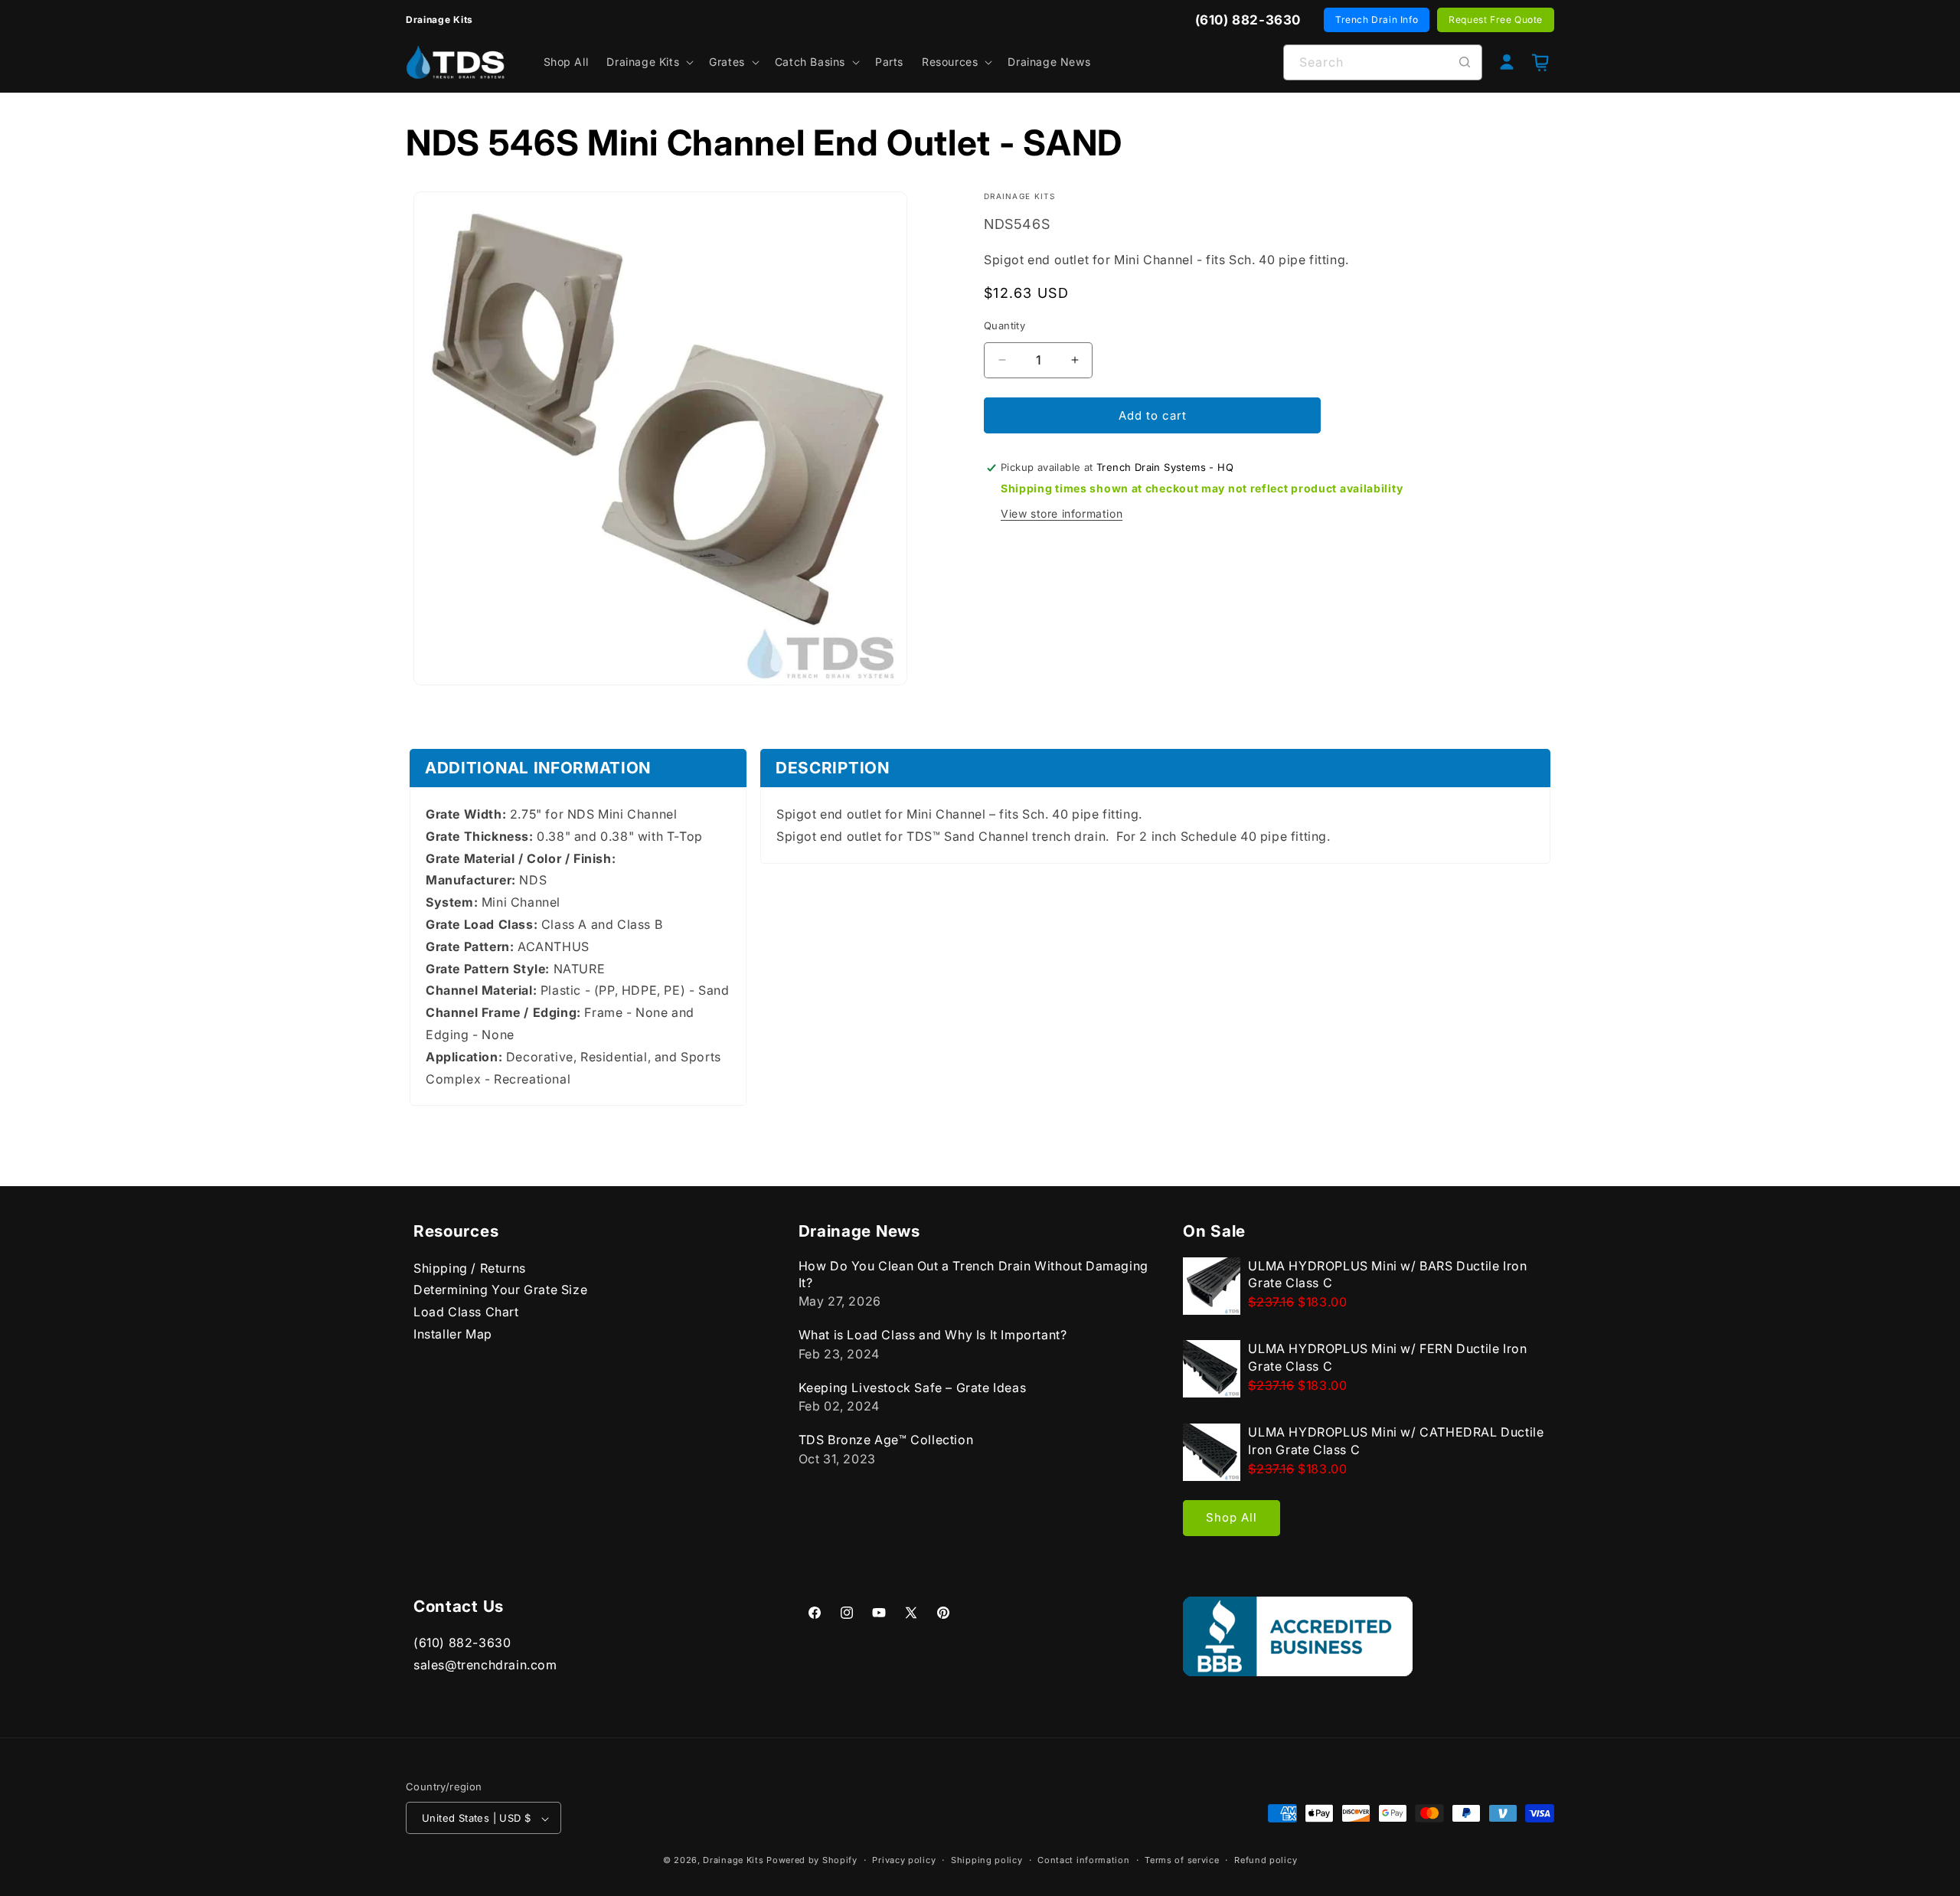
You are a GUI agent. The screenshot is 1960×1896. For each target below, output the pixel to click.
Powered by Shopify (812, 1861)
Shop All (1232, 1517)
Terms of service (1182, 1861)
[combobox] (1383, 62)
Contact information (1083, 1861)
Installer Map (453, 1333)
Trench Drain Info (1377, 20)
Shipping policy (987, 1861)
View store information (1062, 513)
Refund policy (1266, 1861)
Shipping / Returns (470, 1267)
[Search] (1465, 62)
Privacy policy (904, 1861)
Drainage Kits (733, 1861)
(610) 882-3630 (462, 1643)
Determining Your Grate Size (500, 1290)
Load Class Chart (466, 1312)
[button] (648, 62)
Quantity (1004, 325)
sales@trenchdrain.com (485, 1665)
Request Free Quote (1496, 20)
